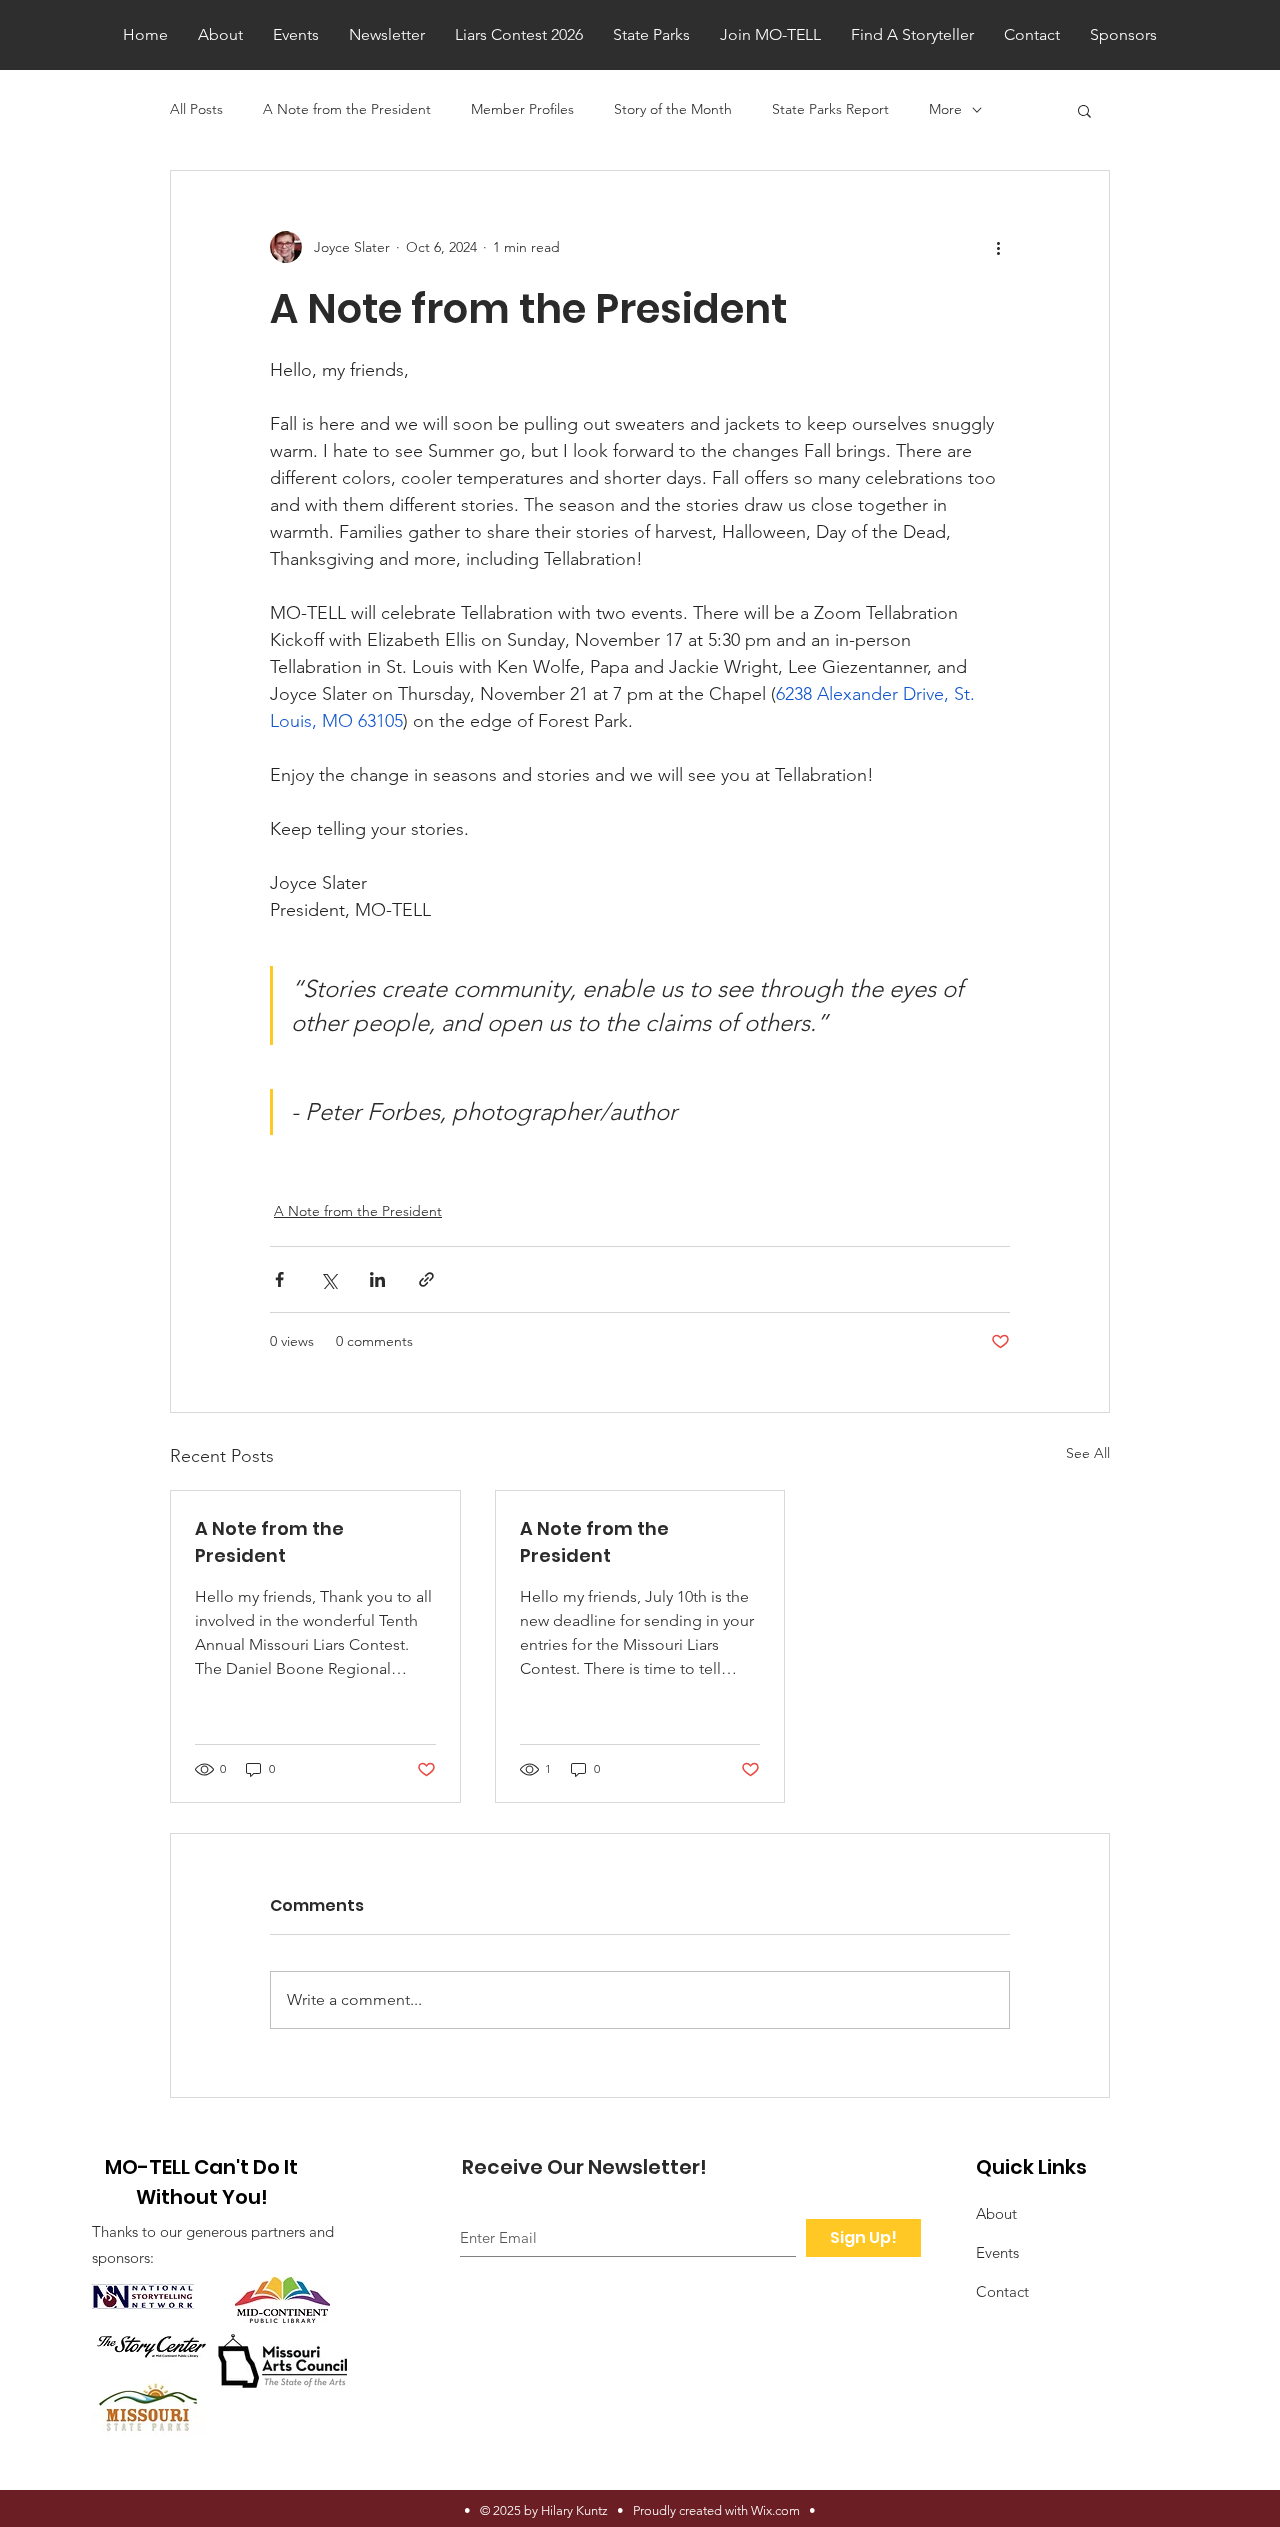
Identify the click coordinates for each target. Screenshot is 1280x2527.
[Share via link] (426, 1279)
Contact (1002, 2291)
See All (1088, 1453)
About (996, 2213)
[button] (1084, 110)
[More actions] (998, 247)
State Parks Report (830, 109)
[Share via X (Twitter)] (328, 1279)
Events (997, 2252)
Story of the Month (673, 109)
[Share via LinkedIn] (377, 1279)
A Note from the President (347, 109)
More (945, 109)
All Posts (196, 109)
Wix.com (775, 2510)
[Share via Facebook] (279, 1279)
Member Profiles (522, 109)
